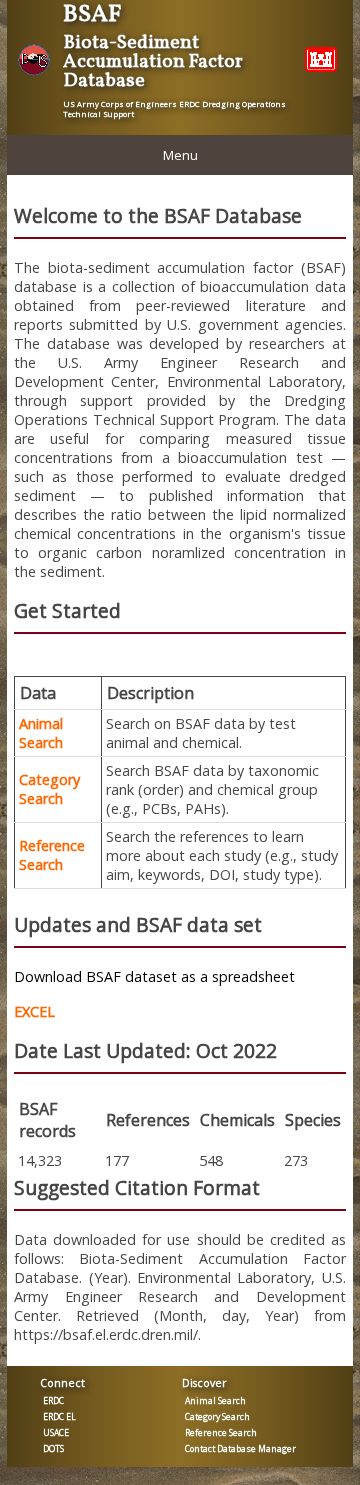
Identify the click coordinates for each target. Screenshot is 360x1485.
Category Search (49, 789)
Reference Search (52, 855)
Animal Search (41, 733)
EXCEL (34, 1011)
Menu (180, 155)
